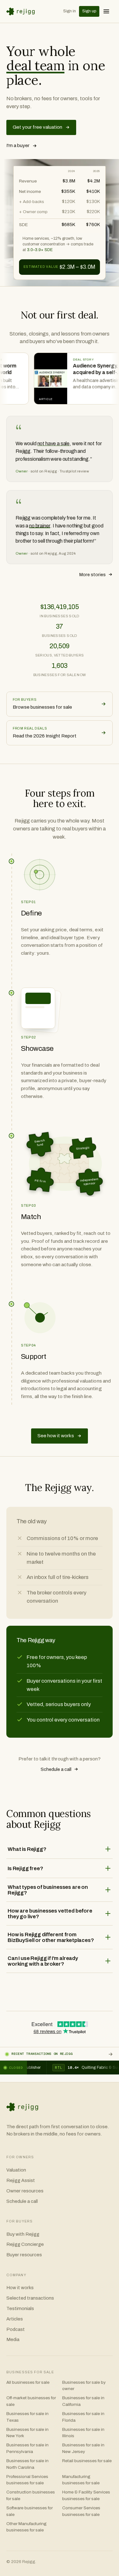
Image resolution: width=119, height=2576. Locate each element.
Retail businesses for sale (87, 2461)
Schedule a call (56, 1769)
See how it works (56, 1436)
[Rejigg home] (22, 12)
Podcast (16, 2329)
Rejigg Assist (21, 2180)
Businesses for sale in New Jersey (83, 2448)
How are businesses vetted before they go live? (50, 1914)
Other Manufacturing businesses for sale (26, 2527)
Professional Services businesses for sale (27, 2480)
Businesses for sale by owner (84, 2386)
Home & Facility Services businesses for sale (86, 2495)
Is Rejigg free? (25, 1868)
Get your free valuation (37, 127)
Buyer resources (24, 2255)
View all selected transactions (110, 2054)
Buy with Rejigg (23, 2234)
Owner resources (25, 2191)
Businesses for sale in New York (27, 2433)
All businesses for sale (28, 2382)
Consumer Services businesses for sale (81, 2511)
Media (13, 2339)
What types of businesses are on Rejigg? (48, 1890)
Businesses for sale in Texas (27, 2417)
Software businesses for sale (30, 2511)
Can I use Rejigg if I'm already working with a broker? (43, 1961)
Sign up (89, 11)
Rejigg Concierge (25, 2244)
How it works (20, 2288)
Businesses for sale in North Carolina (27, 2464)
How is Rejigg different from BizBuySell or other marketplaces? (51, 1937)
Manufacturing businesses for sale (81, 2480)
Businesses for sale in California (83, 2401)
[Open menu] (106, 11)
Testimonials (20, 2308)
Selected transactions (30, 2298)
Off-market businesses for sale (31, 2401)
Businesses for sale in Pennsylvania (27, 2448)
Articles (15, 2319)
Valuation (16, 2170)
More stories (93, 575)
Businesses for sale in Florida (83, 2417)
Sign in (69, 11)
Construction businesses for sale (31, 2495)
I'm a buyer (18, 145)
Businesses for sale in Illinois (83, 2433)
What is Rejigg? (27, 1849)
